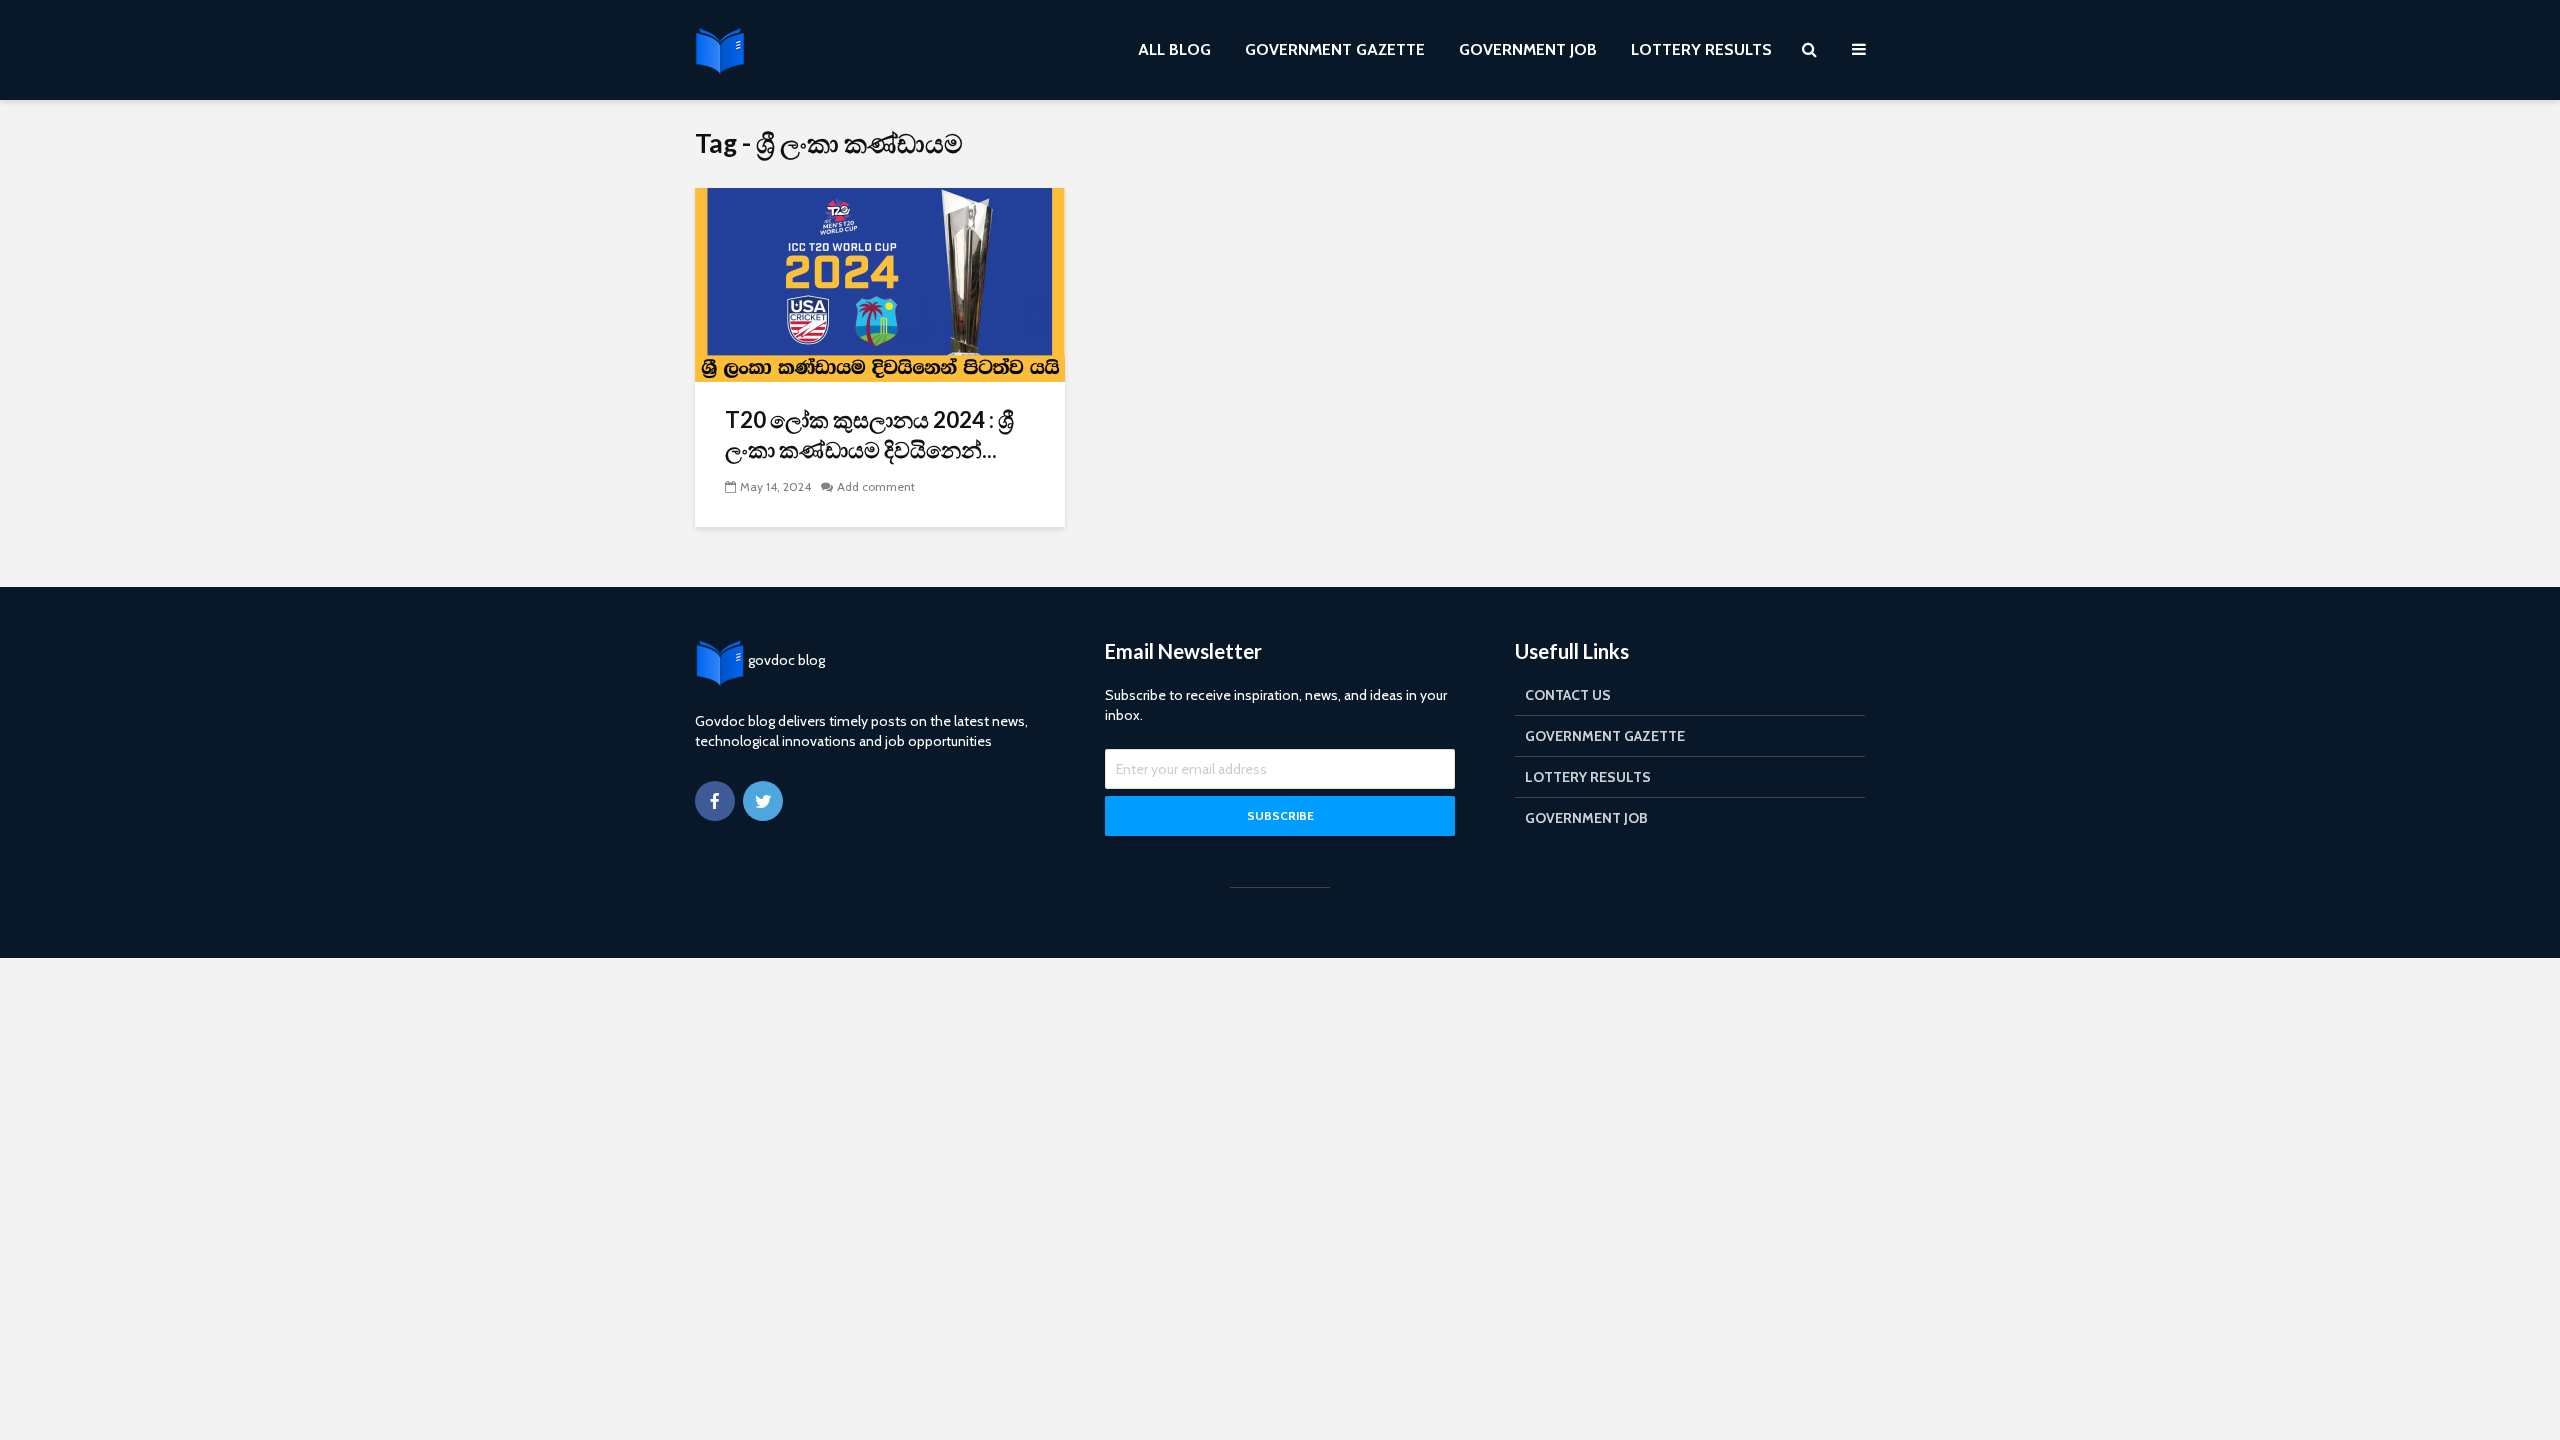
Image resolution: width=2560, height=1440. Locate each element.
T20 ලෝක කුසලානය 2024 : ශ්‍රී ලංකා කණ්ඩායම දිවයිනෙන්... (869, 434)
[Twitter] (763, 801)
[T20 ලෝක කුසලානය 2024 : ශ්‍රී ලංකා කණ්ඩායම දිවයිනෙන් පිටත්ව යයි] (880, 283)
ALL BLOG (1174, 49)
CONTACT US (1568, 695)
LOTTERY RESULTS (1701, 49)
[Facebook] (715, 801)
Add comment (876, 486)
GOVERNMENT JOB (1528, 49)
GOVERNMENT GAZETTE (1335, 49)
